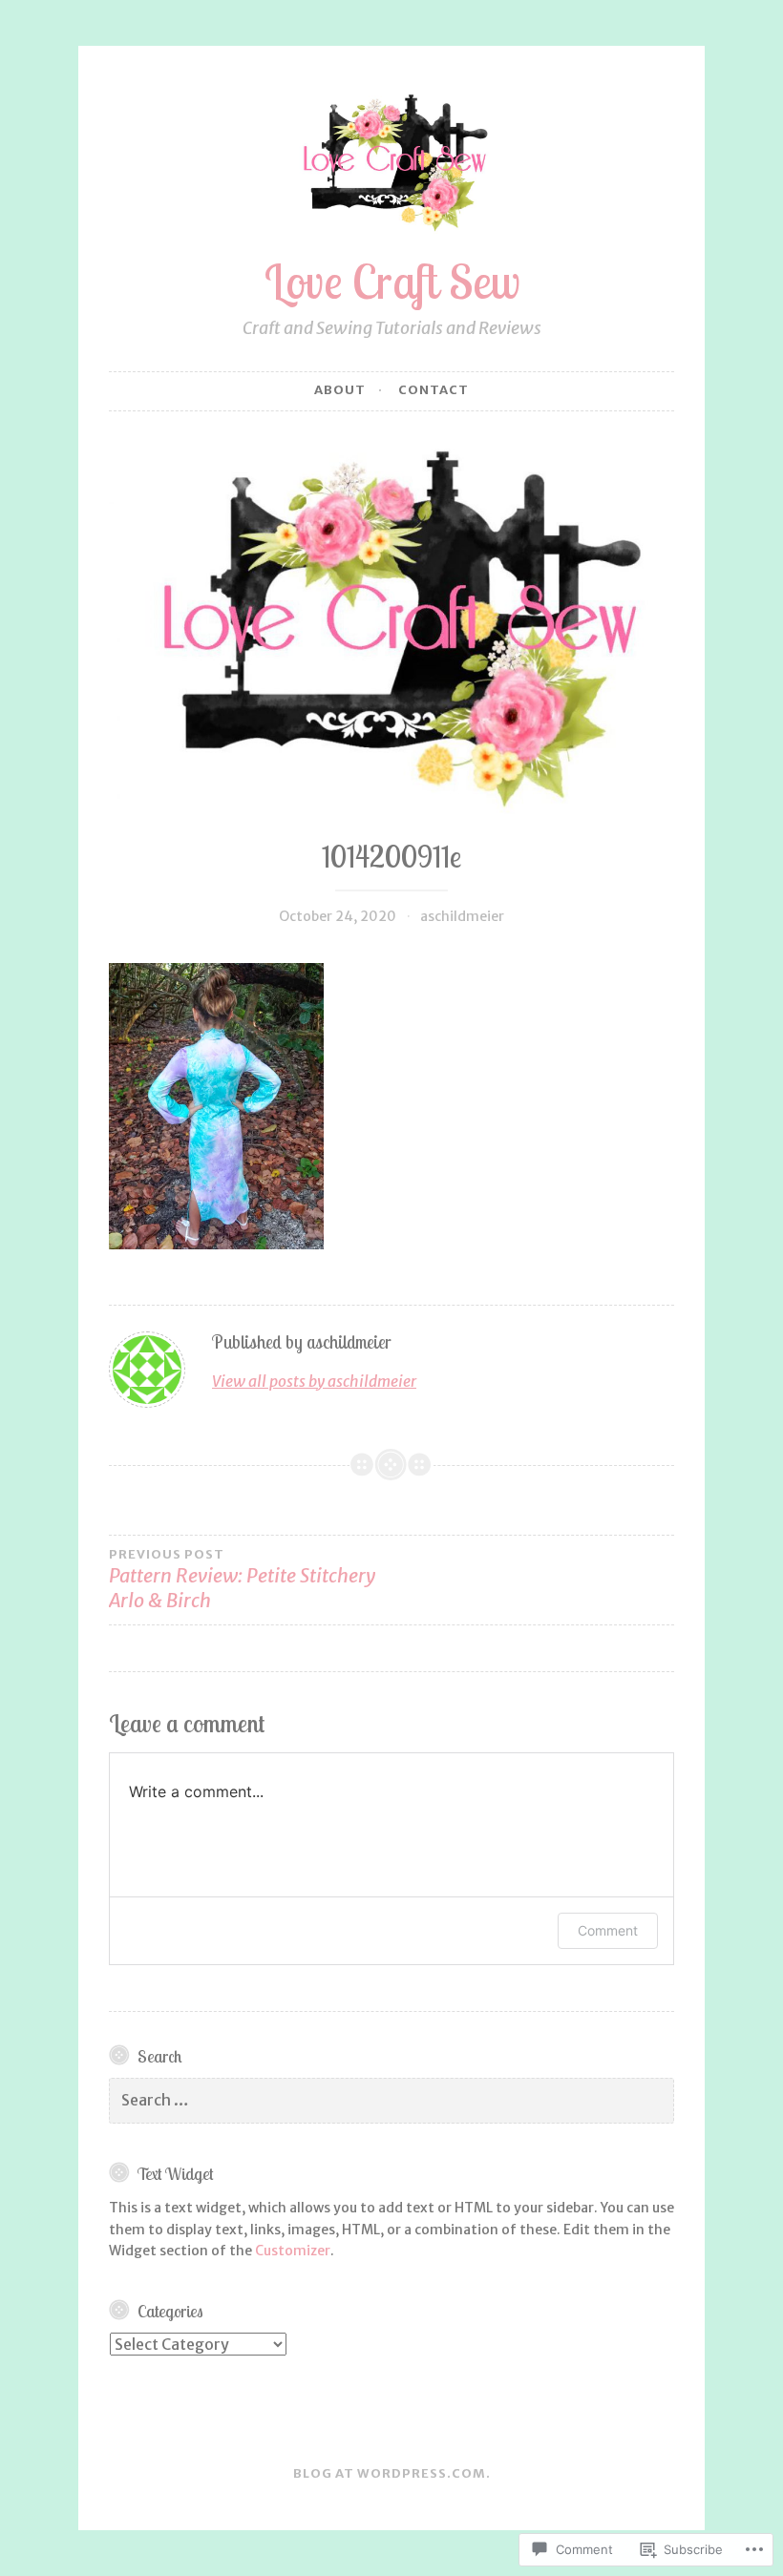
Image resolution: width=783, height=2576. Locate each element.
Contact (434, 390)
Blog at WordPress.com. (392, 2473)
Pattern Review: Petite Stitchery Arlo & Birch (242, 1580)
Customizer (293, 2251)
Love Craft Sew (392, 281)
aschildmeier (462, 916)
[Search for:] (391, 2101)
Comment (608, 1930)
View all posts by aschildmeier (314, 1381)
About (340, 390)
